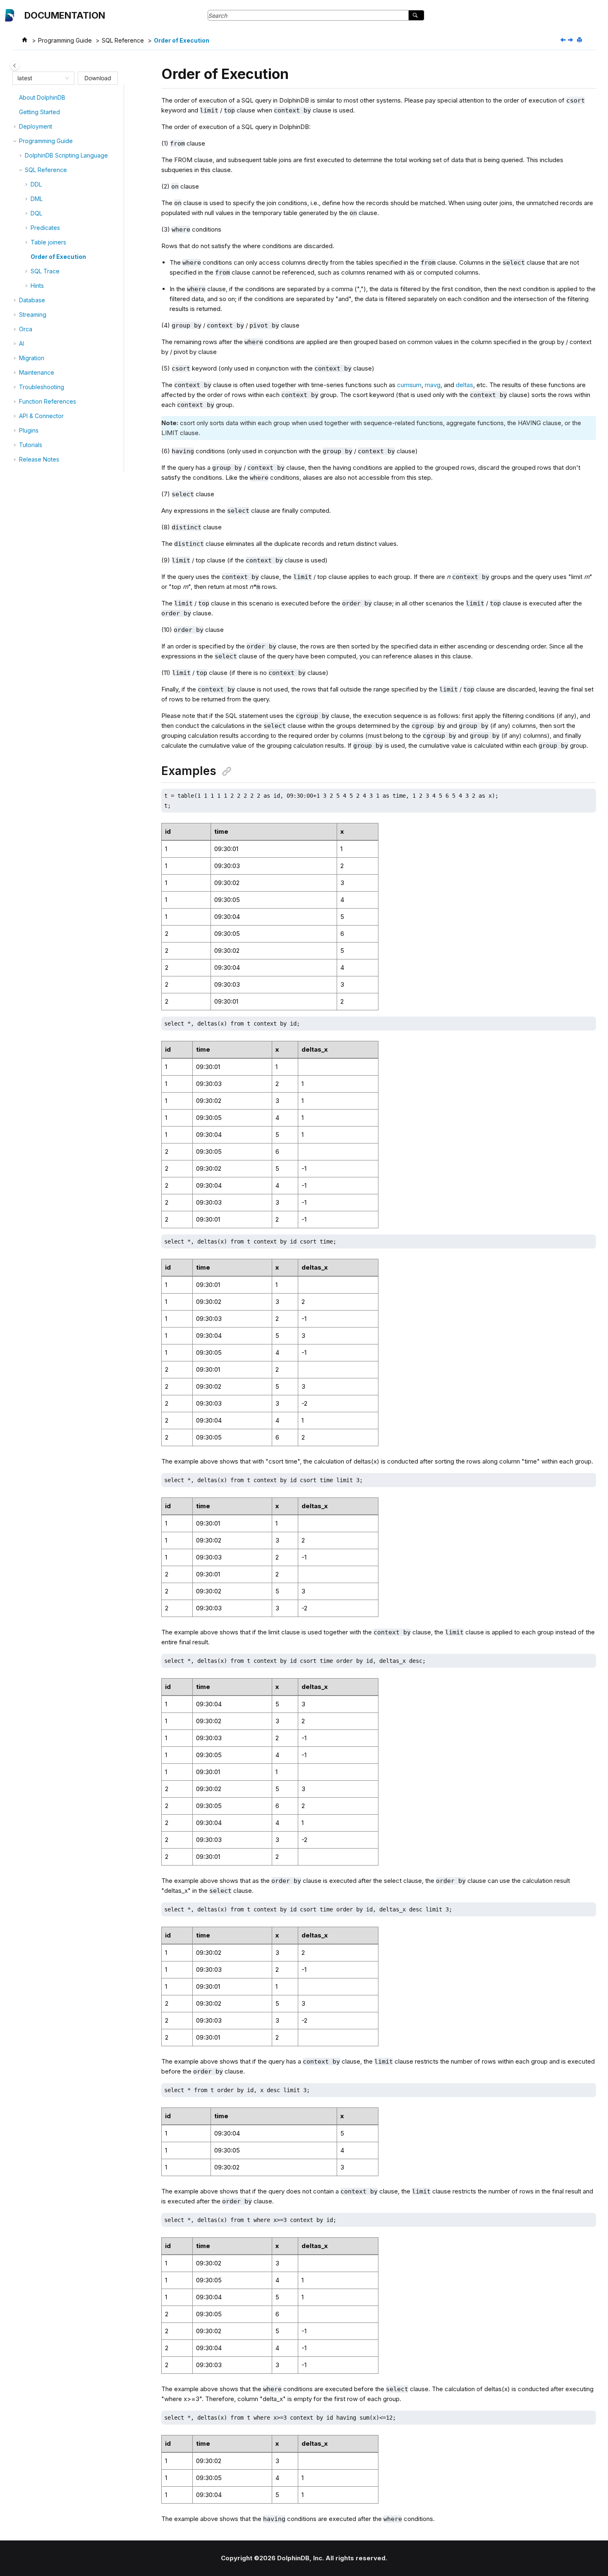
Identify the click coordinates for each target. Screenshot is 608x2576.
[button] (16, 98)
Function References (48, 401)
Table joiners (48, 242)
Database (32, 300)
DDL (36, 184)
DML (37, 199)
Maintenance (37, 372)
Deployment (36, 126)
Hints (37, 286)
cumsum (409, 385)
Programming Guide (65, 40)
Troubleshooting (42, 387)
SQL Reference (123, 40)
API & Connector (41, 416)
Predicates (45, 228)
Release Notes (39, 459)
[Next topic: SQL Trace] (571, 40)
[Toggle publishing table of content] (15, 66)
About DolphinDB (42, 97)
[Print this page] (580, 40)
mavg (433, 385)
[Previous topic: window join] (564, 40)
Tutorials (31, 445)
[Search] (416, 15)
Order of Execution (182, 40)
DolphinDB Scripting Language (66, 155)
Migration (32, 358)
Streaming (33, 315)
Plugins (29, 430)
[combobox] (40, 78)
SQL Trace (45, 271)
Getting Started (39, 112)
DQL (36, 213)
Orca (26, 329)
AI (22, 343)
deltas (464, 385)
